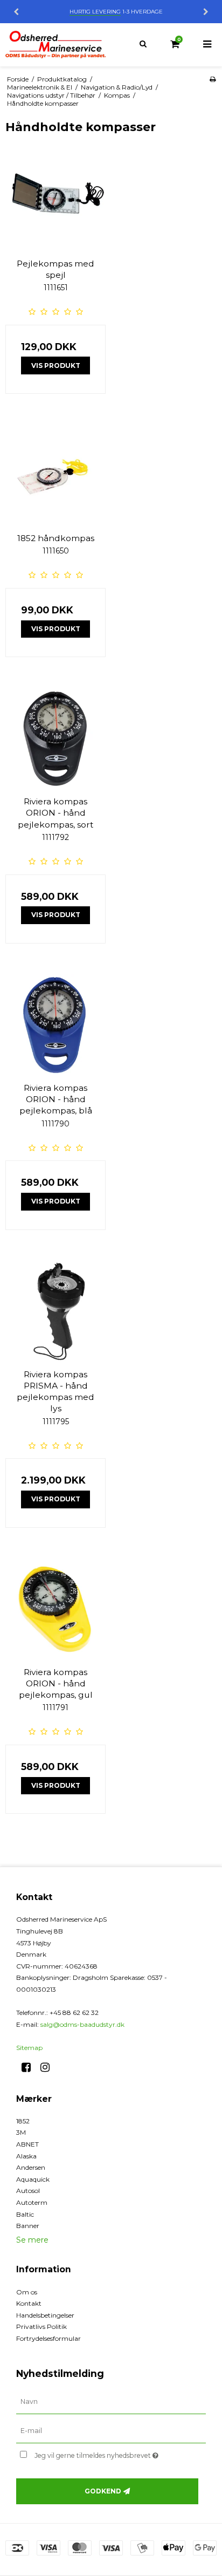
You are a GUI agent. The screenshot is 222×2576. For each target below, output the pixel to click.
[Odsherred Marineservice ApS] (55, 45)
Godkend (103, 2491)
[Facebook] (30, 2067)
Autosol (28, 2191)
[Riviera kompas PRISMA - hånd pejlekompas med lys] (55, 1311)
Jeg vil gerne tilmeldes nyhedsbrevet (105, 2453)
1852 (23, 2121)
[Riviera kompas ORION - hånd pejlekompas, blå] (55, 1024)
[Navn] (111, 2402)
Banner (28, 2226)
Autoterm (32, 2202)
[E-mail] (111, 2431)
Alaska (26, 2156)
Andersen (31, 2167)
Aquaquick (33, 2179)
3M (21, 2132)
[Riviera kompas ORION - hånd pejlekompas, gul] (55, 1609)
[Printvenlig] (213, 79)
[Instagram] (49, 2067)
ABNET (27, 2144)
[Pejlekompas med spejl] (55, 200)
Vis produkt (56, 365)
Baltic (25, 2214)
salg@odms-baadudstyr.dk (82, 2024)
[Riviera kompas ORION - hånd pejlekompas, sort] (55, 738)
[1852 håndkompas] (55, 475)
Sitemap (29, 2048)
